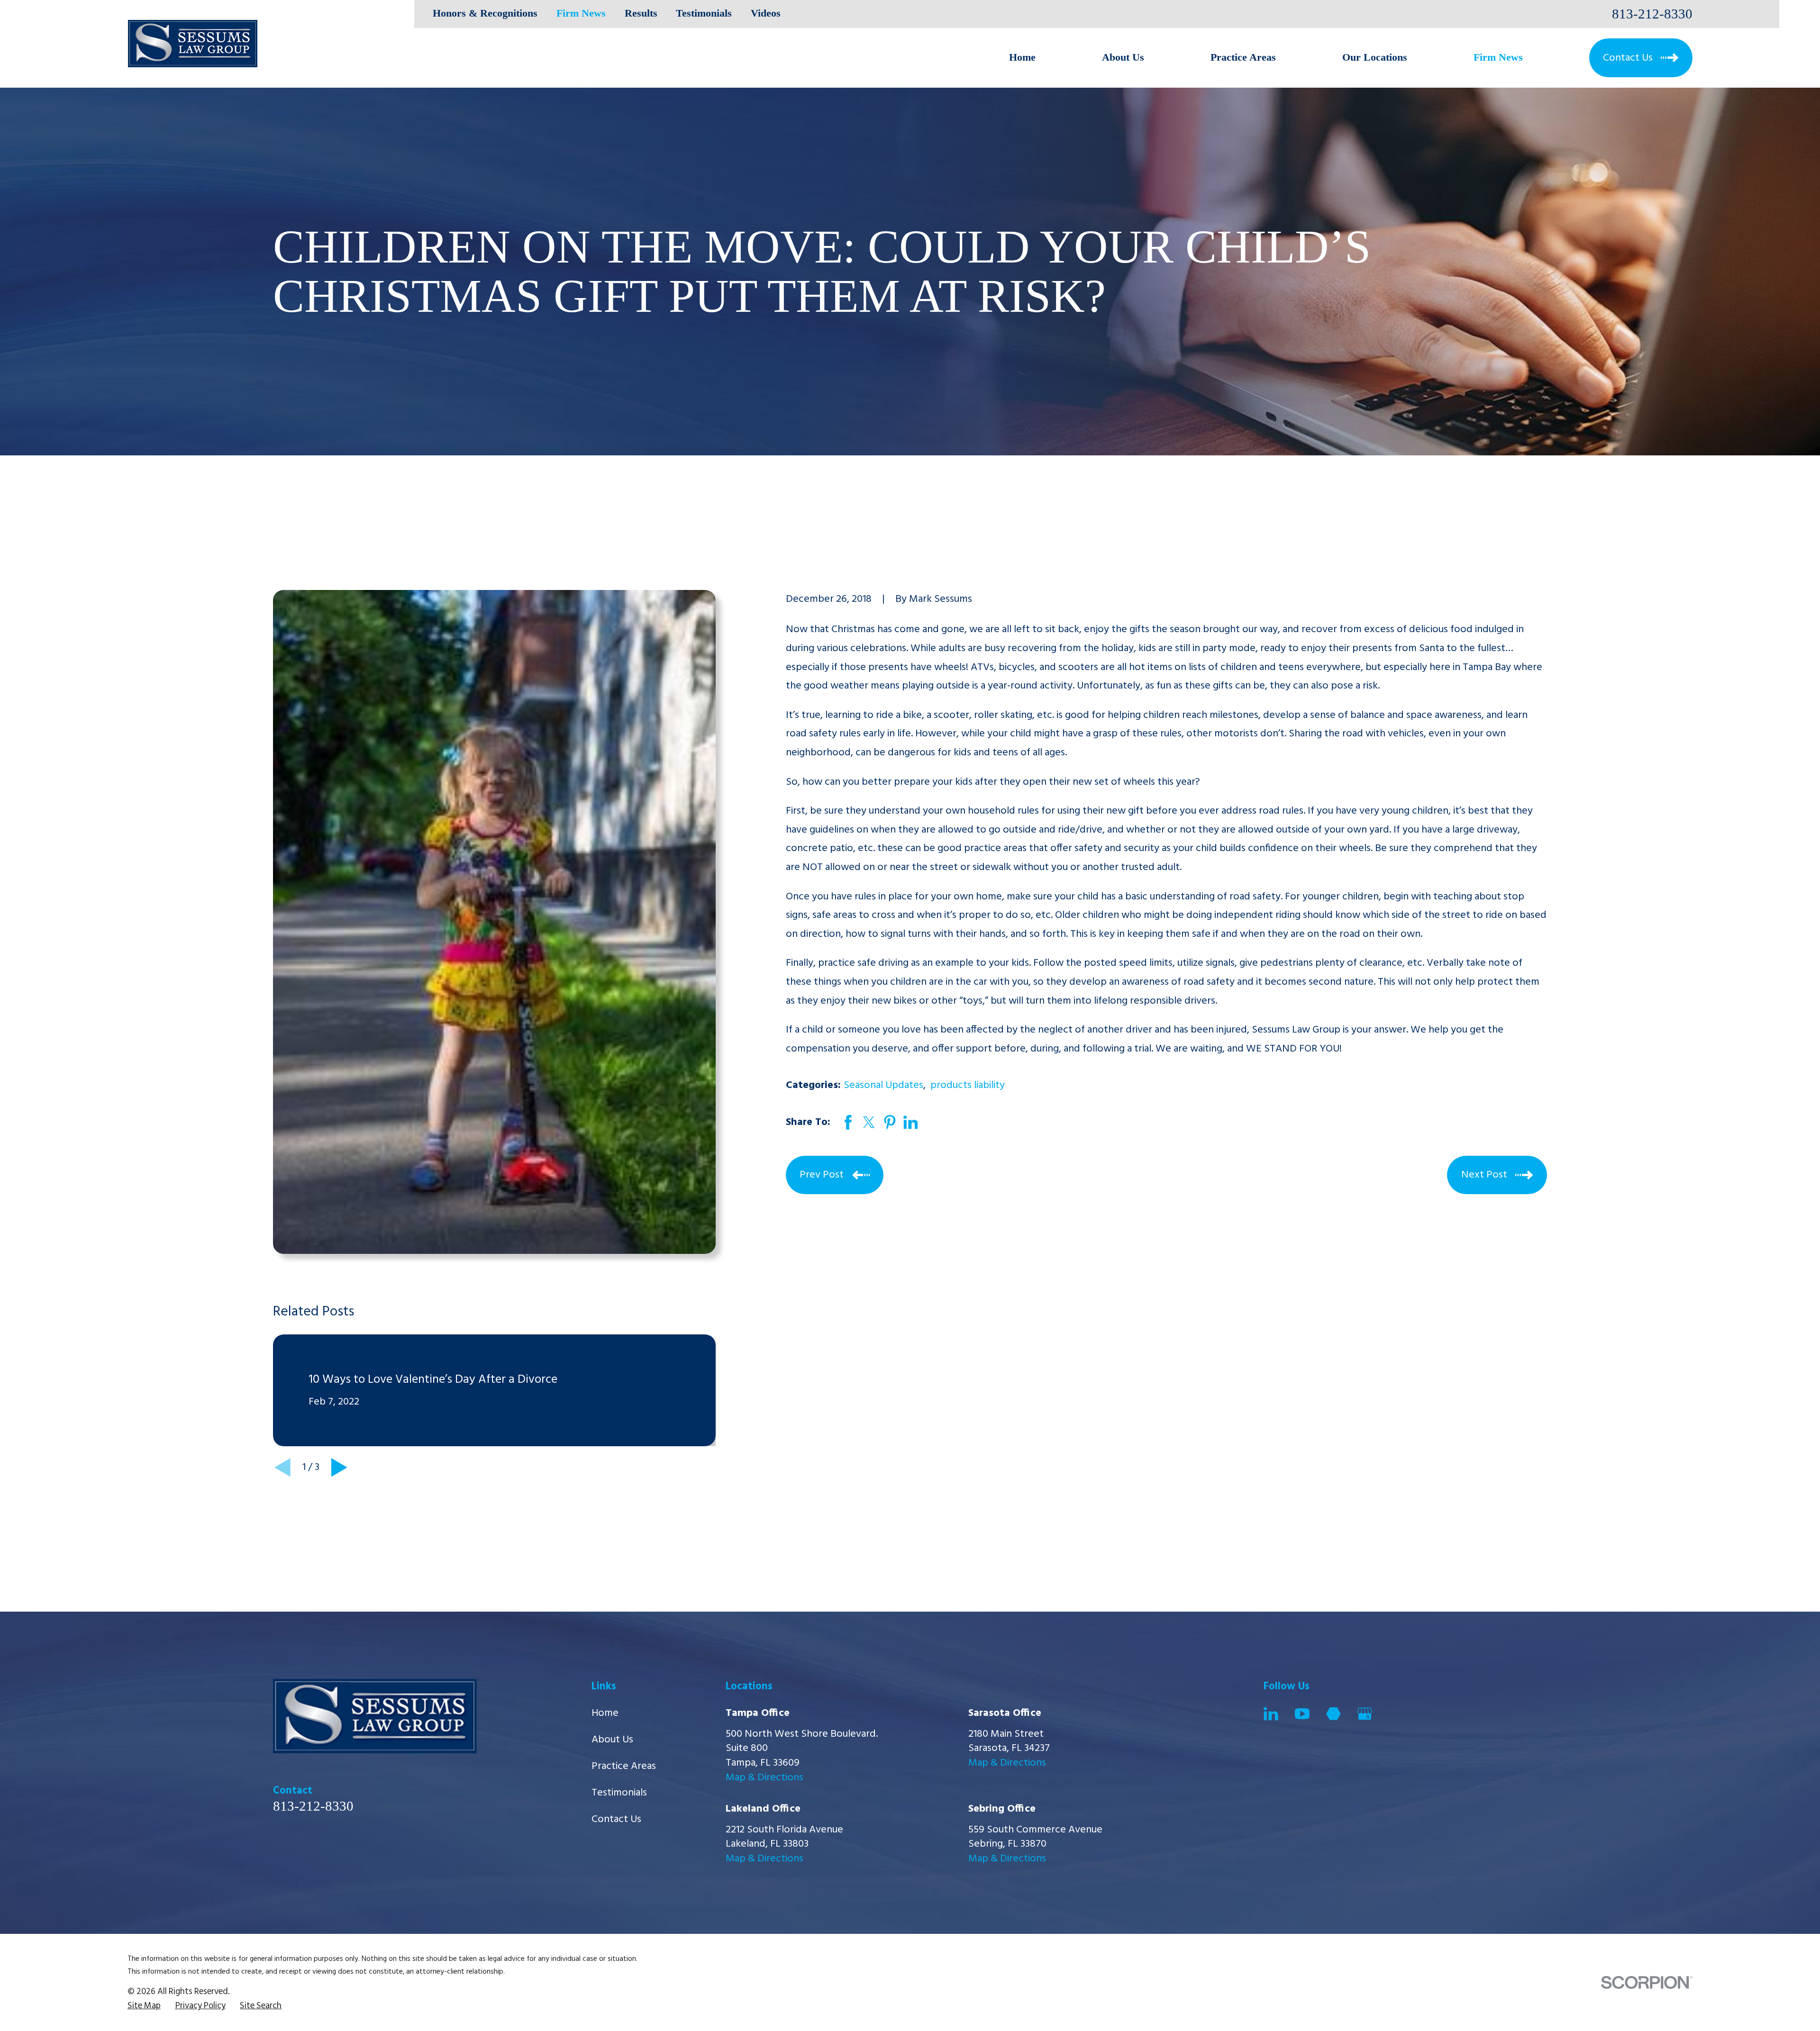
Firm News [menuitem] (1498, 57)
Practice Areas (624, 1766)
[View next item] (339, 1468)
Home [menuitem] (1022, 57)
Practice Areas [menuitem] (1243, 57)
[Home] (193, 44)
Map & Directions (764, 1778)
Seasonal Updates (883, 1085)
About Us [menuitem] (1123, 57)
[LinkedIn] (1271, 1714)
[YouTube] (1302, 1714)
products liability (968, 1085)
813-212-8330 (1652, 14)
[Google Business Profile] (1365, 1714)
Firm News (581, 13)
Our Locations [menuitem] (1375, 57)
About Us (612, 1740)
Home (605, 1713)
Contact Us (616, 1819)
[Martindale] (1333, 1714)
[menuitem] (144, 2006)
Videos (766, 13)
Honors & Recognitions (485, 13)
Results (641, 13)
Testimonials (704, 13)
